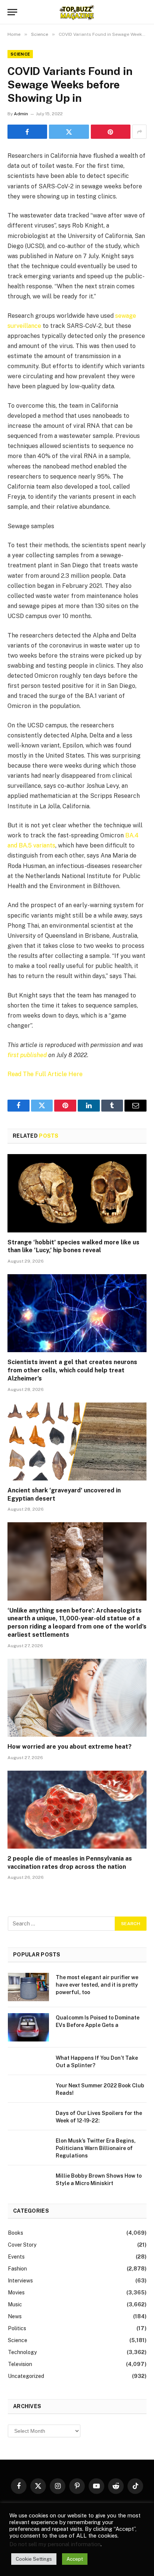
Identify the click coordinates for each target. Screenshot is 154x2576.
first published (27, 1055)
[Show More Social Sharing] (139, 132)
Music (15, 2304)
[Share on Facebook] (27, 132)
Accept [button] (75, 2559)
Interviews (20, 2281)
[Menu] (12, 12)
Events (16, 2257)
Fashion (17, 2269)
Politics (17, 2328)
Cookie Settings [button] (34, 2559)
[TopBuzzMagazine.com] (77, 12)
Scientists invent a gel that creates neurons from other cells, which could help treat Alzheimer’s (72, 1370)
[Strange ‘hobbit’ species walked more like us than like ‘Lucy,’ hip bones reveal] (77, 1193)
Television (20, 2364)
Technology (22, 2352)
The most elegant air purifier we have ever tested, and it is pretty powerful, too (97, 1985)
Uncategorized (26, 2376)
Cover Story (22, 2245)
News (15, 2316)
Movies (16, 2293)
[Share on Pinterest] (111, 132)
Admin (21, 114)
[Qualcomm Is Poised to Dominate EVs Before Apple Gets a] (28, 2027)
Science (20, 54)
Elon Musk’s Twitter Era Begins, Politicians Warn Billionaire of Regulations (96, 2148)
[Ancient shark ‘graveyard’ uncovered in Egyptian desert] (77, 1441)
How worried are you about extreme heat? (70, 1747)
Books (16, 2233)
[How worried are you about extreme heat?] (77, 1698)
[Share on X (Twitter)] (69, 132)
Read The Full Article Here (45, 1074)
